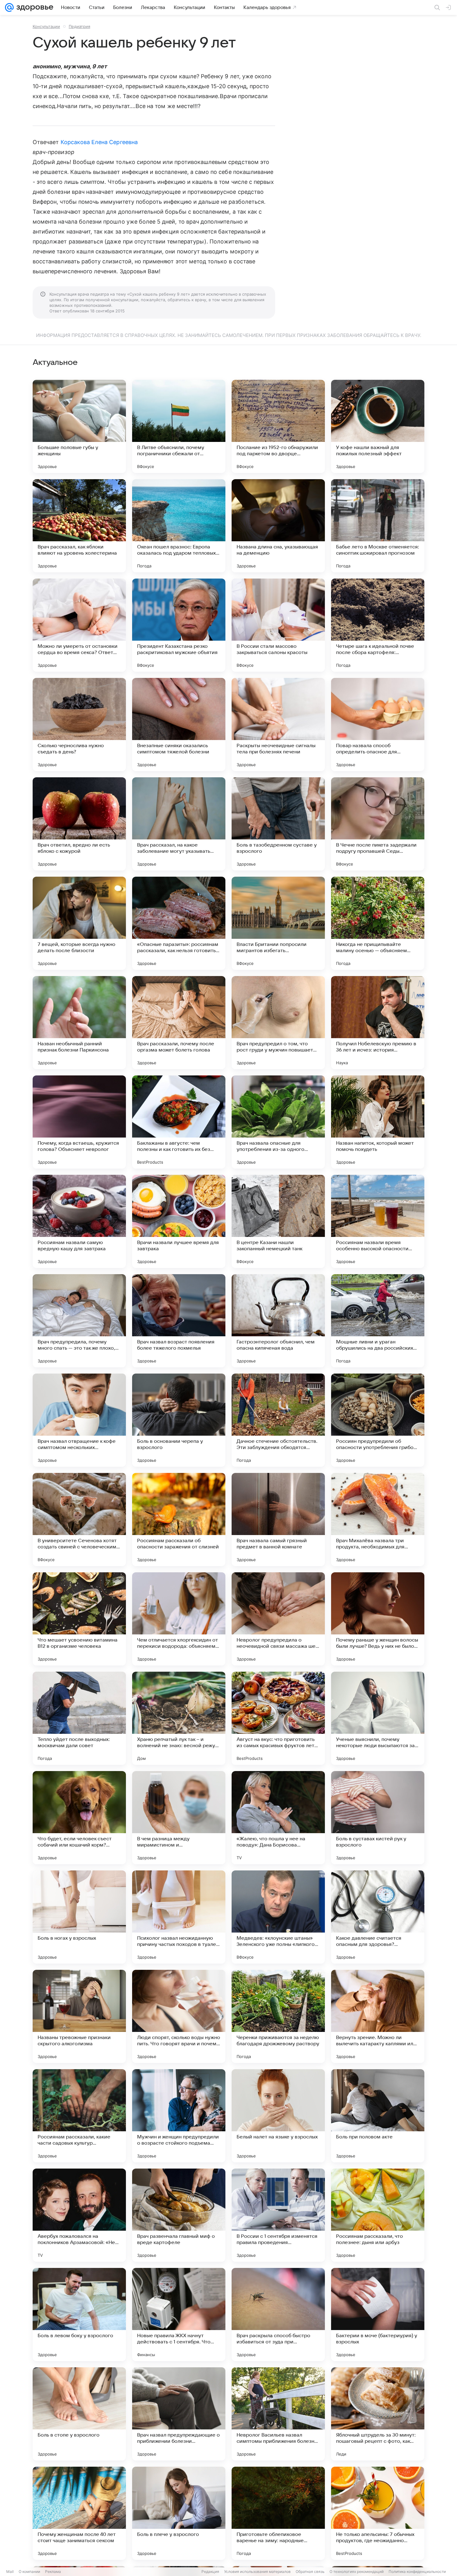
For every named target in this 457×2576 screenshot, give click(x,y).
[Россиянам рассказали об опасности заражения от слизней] (179, 1520)
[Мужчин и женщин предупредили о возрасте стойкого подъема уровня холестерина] (179, 2116)
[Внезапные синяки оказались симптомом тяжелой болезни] (179, 725)
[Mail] (9, 7)
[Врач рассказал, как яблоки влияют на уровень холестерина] (79, 526)
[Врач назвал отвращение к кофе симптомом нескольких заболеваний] (79, 1420)
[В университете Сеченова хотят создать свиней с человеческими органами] (79, 1520)
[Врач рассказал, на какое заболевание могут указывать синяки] (179, 824)
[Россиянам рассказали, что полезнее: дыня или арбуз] (378, 2215)
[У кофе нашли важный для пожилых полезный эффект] (378, 426)
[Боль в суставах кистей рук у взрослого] (378, 1818)
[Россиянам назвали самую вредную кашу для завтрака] (79, 1221)
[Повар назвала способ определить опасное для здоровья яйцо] (378, 725)
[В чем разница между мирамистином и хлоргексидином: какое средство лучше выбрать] (179, 1818)
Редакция (210, 2571)
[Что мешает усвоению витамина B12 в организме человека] (79, 1619)
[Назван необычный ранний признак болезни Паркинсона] (79, 1023)
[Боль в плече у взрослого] (179, 2513)
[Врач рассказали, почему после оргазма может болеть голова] (179, 1023)
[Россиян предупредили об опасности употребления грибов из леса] (378, 1420)
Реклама (53, 2571)
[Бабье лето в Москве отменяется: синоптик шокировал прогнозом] (378, 526)
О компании (29, 2571)
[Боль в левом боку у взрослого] (79, 2315)
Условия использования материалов (257, 2571)
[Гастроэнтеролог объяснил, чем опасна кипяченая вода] (278, 1321)
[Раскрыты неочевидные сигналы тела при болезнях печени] (278, 725)
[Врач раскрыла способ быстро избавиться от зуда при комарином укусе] (278, 2315)
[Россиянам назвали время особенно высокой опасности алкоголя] (378, 1221)
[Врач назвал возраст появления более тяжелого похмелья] (179, 1321)
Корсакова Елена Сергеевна (99, 142)
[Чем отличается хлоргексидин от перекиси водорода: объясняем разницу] (179, 1619)
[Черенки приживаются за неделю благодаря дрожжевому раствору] (278, 2016)
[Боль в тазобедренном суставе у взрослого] (278, 824)
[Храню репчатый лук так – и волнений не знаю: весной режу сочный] (179, 1718)
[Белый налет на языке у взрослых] (278, 2116)
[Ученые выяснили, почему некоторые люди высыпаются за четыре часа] (378, 1718)
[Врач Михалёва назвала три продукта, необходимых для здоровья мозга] (378, 1520)
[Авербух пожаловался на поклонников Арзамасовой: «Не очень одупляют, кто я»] (79, 2215)
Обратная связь (310, 2571)
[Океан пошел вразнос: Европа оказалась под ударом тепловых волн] (179, 526)
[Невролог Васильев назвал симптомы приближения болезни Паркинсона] (278, 2414)
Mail (10, 2571)
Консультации (46, 26)
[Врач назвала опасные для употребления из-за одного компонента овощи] (278, 1122)
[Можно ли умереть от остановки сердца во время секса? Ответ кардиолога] (79, 625)
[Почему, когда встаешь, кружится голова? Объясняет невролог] (79, 1122)
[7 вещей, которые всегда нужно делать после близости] (79, 923)
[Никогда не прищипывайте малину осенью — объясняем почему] (378, 923)
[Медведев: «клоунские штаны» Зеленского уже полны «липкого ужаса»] (278, 1917)
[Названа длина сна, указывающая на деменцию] (278, 526)
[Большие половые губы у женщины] (79, 426)
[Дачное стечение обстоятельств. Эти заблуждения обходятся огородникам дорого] (278, 1420)
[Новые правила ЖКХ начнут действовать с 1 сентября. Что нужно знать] (179, 2315)
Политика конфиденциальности (417, 2571)
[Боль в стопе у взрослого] (79, 2414)
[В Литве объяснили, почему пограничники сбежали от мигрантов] (179, 426)
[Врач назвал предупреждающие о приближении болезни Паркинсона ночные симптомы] (179, 2414)
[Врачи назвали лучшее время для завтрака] (179, 1221)
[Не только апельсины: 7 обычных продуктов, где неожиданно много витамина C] (378, 2513)
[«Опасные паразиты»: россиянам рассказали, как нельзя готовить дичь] (179, 923)
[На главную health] (34, 7)
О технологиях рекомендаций (357, 2571)
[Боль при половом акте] (378, 2116)
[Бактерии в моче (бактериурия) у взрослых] (378, 2315)
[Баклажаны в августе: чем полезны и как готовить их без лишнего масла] (179, 1122)
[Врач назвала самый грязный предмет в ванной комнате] (278, 1520)
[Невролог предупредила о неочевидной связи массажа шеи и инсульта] (278, 1619)
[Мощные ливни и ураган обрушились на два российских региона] (378, 1321)
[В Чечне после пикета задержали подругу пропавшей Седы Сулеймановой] (378, 824)
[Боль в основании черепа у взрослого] (179, 1420)
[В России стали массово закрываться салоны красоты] (278, 625)
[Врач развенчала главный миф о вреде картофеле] (179, 2215)
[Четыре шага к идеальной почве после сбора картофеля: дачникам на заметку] (378, 625)
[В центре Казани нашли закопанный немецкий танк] (278, 1221)
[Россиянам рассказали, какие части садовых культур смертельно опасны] (79, 2116)
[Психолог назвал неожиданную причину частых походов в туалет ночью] (179, 1917)
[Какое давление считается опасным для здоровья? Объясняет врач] (378, 1917)
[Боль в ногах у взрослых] (79, 1917)
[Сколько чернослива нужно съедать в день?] (79, 725)
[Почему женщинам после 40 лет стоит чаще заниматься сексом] (79, 2513)
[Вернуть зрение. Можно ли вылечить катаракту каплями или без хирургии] (378, 2016)
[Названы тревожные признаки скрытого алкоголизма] (79, 2016)
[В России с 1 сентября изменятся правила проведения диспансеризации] (278, 2215)
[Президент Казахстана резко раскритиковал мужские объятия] (179, 625)
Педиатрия (79, 26)
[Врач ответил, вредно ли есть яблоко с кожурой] (79, 824)
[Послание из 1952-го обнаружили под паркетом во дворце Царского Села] (278, 426)
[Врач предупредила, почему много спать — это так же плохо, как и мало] (79, 1321)
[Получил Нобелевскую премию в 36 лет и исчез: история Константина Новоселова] (378, 1023)
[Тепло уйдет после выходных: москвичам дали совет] (79, 1718)
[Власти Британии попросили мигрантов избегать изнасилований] (278, 923)
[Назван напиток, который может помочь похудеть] (378, 1122)
